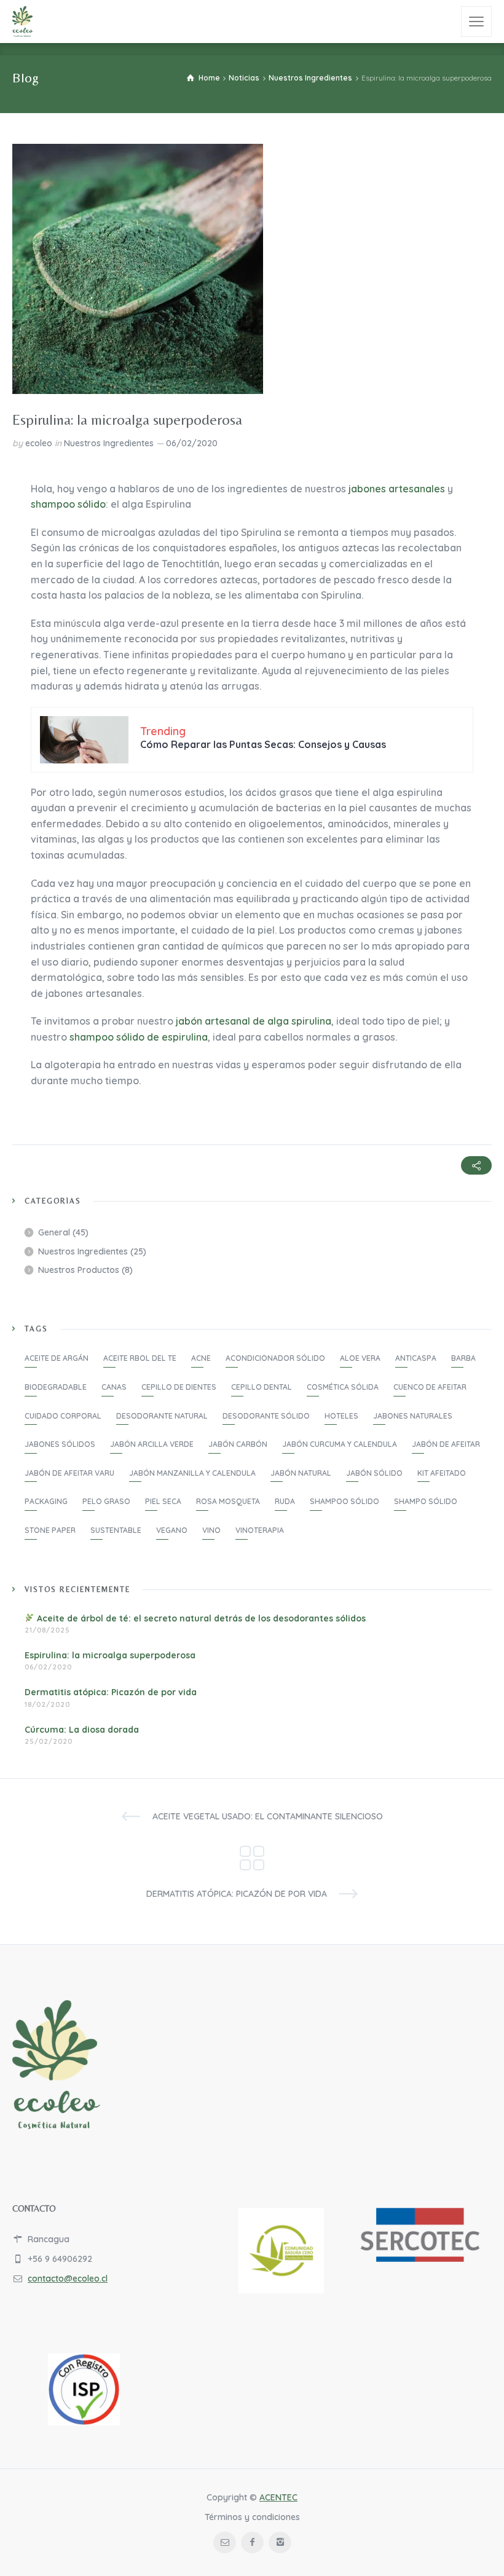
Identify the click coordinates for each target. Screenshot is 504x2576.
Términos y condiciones (252, 2517)
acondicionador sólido (275, 1358)
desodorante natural (162, 1416)
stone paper (50, 1530)
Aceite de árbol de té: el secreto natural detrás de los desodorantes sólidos (200, 1618)
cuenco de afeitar (430, 1387)
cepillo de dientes (179, 1387)
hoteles (341, 1416)
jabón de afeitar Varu (69, 1473)
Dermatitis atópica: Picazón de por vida (111, 1692)
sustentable (116, 1530)
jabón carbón (238, 1444)
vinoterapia (260, 1530)
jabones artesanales (397, 489)
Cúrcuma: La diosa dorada (82, 1730)
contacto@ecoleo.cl (68, 2279)
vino (211, 1530)
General (54, 1232)
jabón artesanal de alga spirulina (254, 1021)
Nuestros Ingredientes (109, 443)
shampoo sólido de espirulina (139, 1037)
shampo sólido (426, 1501)
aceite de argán (57, 1358)
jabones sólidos (60, 1444)
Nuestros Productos (79, 1270)
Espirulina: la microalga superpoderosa (110, 1655)
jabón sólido (374, 1473)
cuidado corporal (63, 1416)
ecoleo (39, 443)
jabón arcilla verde (152, 1444)
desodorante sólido (266, 1416)
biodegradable (56, 1387)
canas (114, 1387)
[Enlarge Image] (138, 269)
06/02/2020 (192, 443)
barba (463, 1358)
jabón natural (301, 1473)
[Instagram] (280, 2543)
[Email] (225, 2543)
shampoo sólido (68, 504)
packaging (46, 1501)
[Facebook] (252, 2543)
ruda (285, 1501)
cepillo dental (262, 1387)
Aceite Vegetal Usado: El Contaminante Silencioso (268, 1816)
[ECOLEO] (23, 22)
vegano (172, 1530)
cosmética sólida (343, 1387)
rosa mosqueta (228, 1501)
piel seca (163, 1501)
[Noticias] (252, 1855)
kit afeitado (442, 1473)
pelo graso (106, 1501)
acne (201, 1358)
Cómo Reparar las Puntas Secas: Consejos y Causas (263, 744)
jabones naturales (413, 1416)
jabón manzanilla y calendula (192, 1473)
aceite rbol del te (140, 1358)
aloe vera (360, 1358)
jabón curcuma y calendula (340, 1444)
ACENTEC (278, 2497)
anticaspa (416, 1358)
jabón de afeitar (446, 1444)
